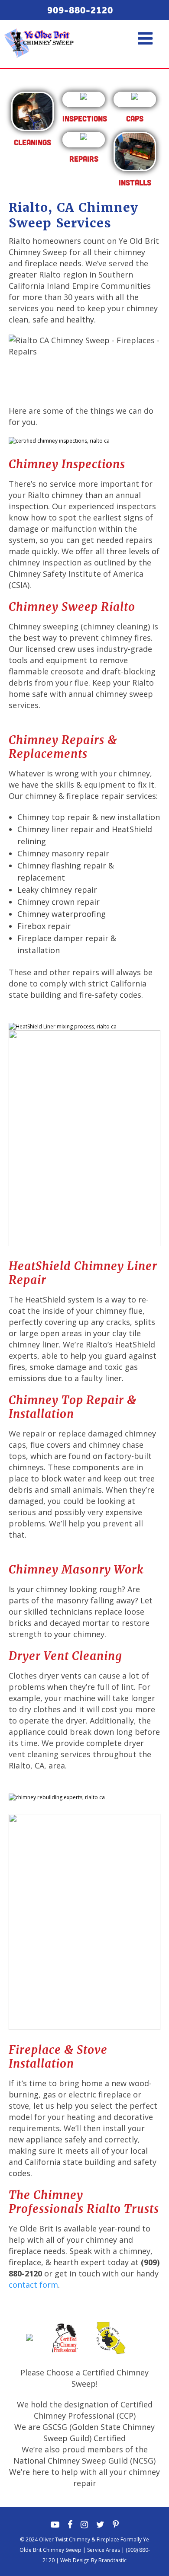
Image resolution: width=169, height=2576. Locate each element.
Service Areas (104, 2550)
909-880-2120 (80, 10)
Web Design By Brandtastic (93, 2560)
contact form (33, 2285)
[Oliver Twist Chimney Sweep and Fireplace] (39, 32)
